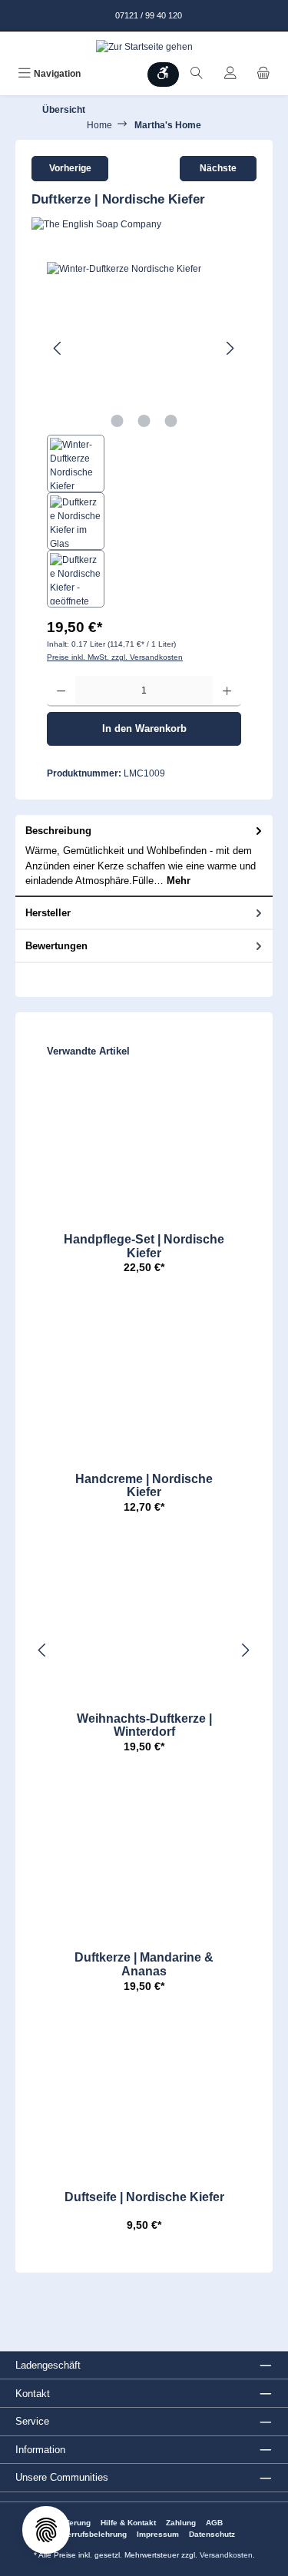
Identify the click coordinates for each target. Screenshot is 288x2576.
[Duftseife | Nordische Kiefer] (144, 2098)
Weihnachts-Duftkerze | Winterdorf (144, 1725)
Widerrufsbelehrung (90, 2534)
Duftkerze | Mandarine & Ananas (144, 1964)
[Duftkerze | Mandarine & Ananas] (144, 1859)
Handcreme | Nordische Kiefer (144, 1486)
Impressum (158, 2534)
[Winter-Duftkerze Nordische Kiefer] (144, 348)
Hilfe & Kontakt (128, 2523)
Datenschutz (212, 2534)
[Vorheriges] (58, 348)
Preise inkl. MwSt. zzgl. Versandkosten (115, 657)
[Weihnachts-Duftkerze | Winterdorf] (144, 1620)
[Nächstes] (230, 348)
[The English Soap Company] (144, 224)
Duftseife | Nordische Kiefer (144, 2197)
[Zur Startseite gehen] (144, 46)
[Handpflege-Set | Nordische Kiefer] (144, 1141)
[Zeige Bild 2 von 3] (144, 421)
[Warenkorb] (263, 74)
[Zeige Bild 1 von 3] (117, 421)
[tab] (144, 856)
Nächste (218, 168)
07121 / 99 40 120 (147, 15)
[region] (144, 435)
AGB (214, 2523)
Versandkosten (226, 2555)
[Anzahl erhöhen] (227, 691)
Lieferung (73, 2523)
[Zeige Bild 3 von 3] (170, 421)
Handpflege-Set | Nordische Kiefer (144, 1246)
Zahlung (181, 2523)
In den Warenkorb (144, 728)
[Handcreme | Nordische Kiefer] (144, 1380)
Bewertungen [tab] (56, 946)
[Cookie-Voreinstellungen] (46, 2530)
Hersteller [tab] (48, 913)
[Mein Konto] (230, 74)
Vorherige (70, 168)
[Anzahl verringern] (61, 691)
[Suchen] (197, 74)
